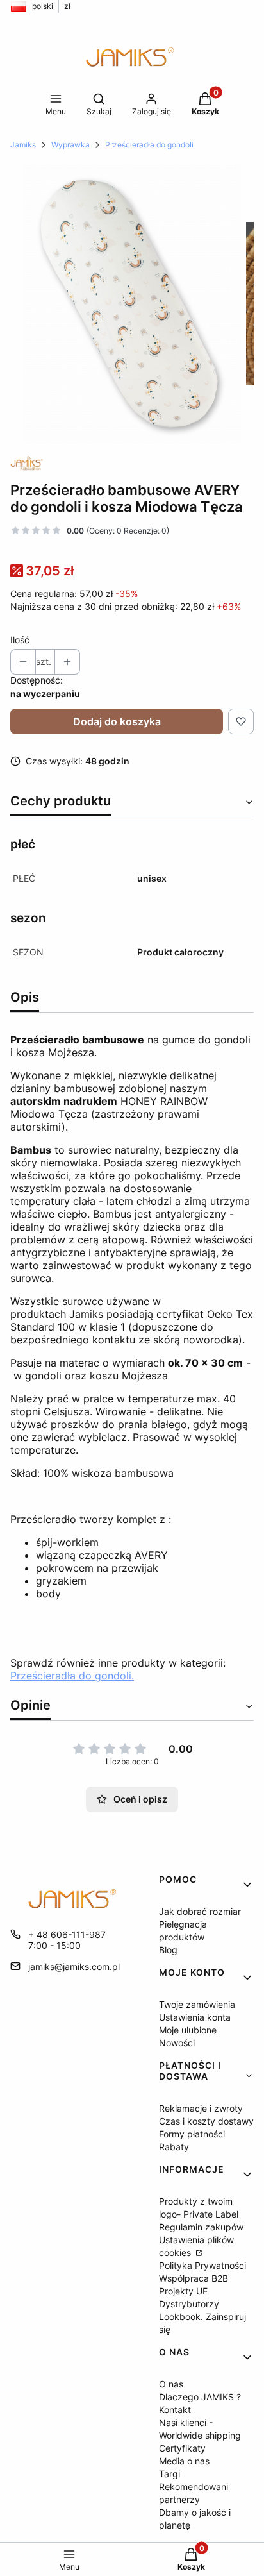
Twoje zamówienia (197, 2004)
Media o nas (184, 2461)
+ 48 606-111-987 (67, 1934)
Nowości (177, 2043)
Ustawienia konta (195, 2017)
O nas (171, 2384)
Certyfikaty (182, 2448)
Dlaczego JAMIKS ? (200, 2397)
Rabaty (174, 2147)
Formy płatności (192, 2134)
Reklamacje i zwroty (201, 2108)
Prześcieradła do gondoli (149, 145)
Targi (169, 2474)
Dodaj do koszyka (117, 721)
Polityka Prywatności (202, 2265)
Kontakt (175, 2410)
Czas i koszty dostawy (206, 2121)
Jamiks (23, 145)
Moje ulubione (188, 2030)
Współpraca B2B (194, 2278)
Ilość (20, 640)
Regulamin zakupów (201, 2227)
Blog (168, 1950)
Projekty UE (183, 2291)
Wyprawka (70, 145)
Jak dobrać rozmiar (200, 1911)
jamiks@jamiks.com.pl (74, 1966)
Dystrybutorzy (189, 2304)
